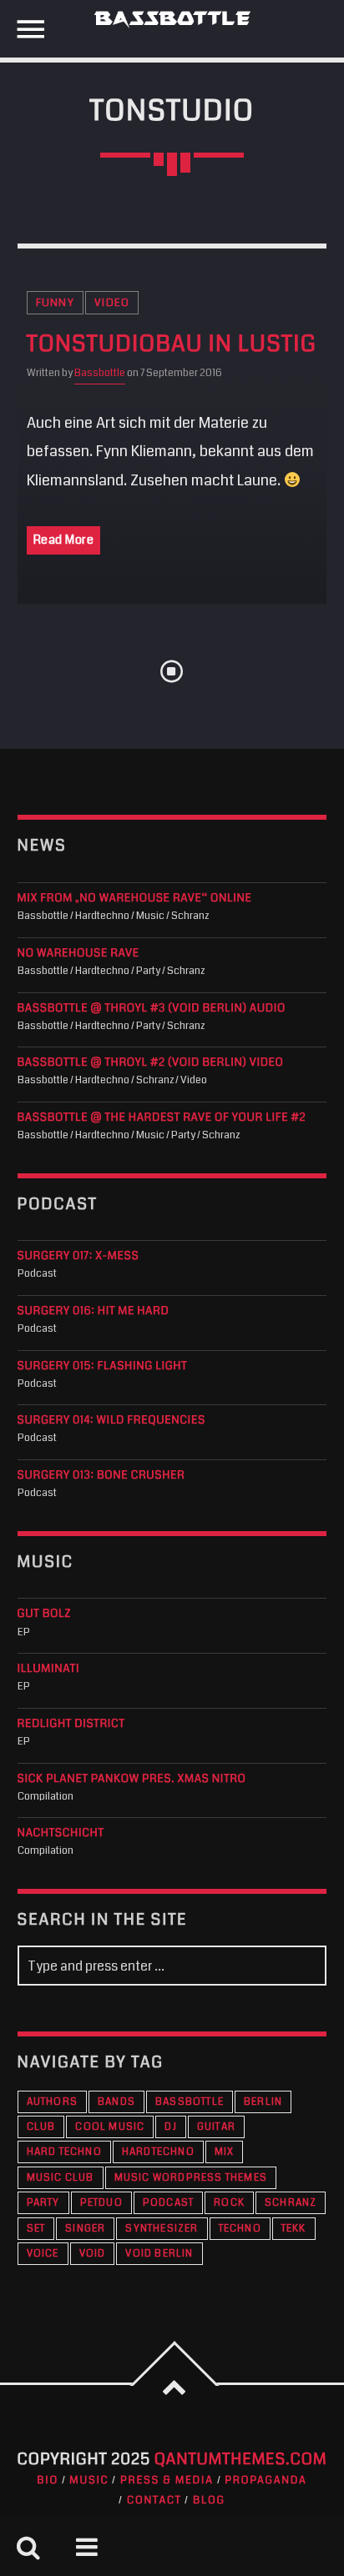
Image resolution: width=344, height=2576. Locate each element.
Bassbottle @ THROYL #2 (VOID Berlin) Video (151, 1063)
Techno (240, 2229)
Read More (64, 540)
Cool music (110, 2127)
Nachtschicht (61, 1833)
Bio (48, 2480)
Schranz (291, 2203)
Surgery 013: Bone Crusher (101, 1476)
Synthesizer (162, 2229)
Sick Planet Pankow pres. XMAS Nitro (132, 1779)
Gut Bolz (44, 1614)
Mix (225, 2152)
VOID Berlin (159, 2254)
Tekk (294, 2229)
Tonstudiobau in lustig (172, 344)
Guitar (216, 2127)
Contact (154, 2500)
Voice (43, 2254)
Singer (85, 2229)
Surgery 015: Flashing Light (103, 1366)
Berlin (263, 2102)
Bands (116, 2102)
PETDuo (101, 2203)
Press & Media (167, 2480)
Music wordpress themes (191, 2178)
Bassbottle (100, 373)
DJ (170, 2127)
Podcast (168, 2203)
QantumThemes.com (241, 2460)
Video (112, 303)
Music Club (61, 2178)
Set (36, 2229)
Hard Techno (64, 2152)
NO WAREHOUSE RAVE (78, 954)
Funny (55, 303)
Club (41, 2127)
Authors (52, 2102)
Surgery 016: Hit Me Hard (94, 1311)
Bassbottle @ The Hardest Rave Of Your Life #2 (162, 1118)
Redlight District (71, 1724)
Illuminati (49, 1669)
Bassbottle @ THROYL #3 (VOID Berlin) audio (152, 1009)
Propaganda (266, 2480)
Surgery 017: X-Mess (78, 1256)
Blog (209, 2500)
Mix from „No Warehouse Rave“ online (135, 899)
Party (43, 2203)
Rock (229, 2203)
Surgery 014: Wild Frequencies (111, 1421)
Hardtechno (158, 2152)
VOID (93, 2254)
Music (89, 2480)
